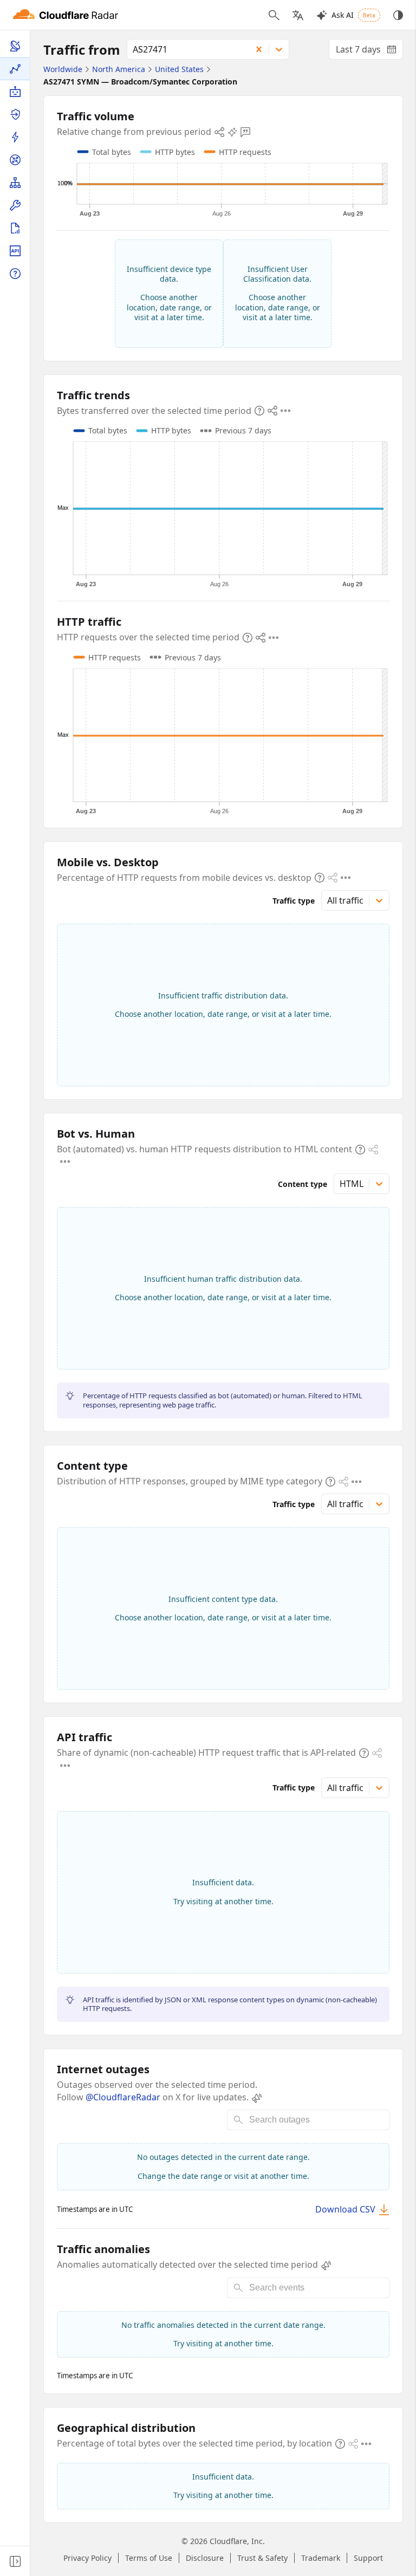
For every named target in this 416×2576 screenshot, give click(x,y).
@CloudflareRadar (123, 2097)
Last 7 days (369, 51)
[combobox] (186, 49)
